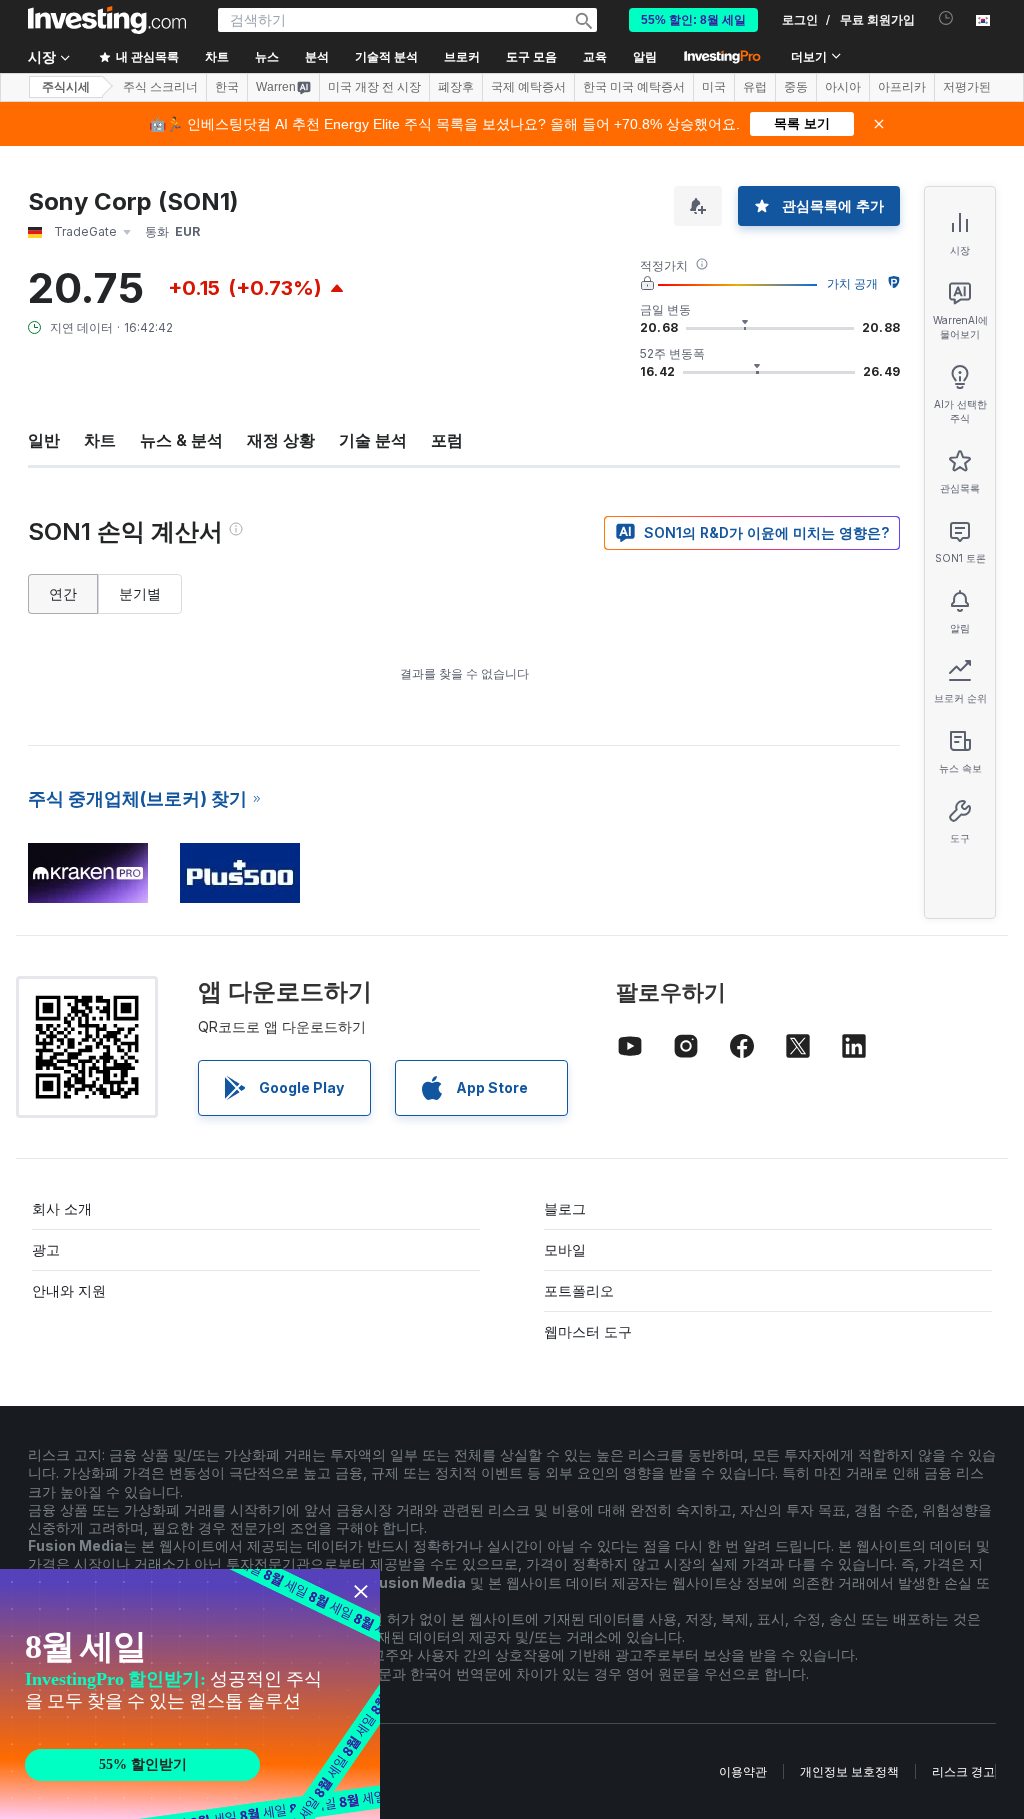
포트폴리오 (579, 1290)
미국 (714, 87)
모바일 (565, 1249)
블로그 (565, 1208)
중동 (796, 87)
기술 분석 (373, 440)
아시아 (843, 87)
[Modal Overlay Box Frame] (190, 1694)
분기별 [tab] (140, 593)
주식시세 (66, 87)
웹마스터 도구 (588, 1331)
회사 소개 (62, 1208)
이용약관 (743, 1771)
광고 (46, 1249)
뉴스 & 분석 (181, 440)
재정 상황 (281, 440)
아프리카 (902, 87)
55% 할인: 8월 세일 (693, 20)
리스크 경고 (963, 1771)
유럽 (755, 87)
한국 (227, 87)
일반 (44, 440)
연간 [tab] (63, 593)
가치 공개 (852, 283)
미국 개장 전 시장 (374, 87)
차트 (100, 440)
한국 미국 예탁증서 (634, 87)
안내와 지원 (69, 1290)
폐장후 (456, 87)
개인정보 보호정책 (849, 1771)
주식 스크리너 (160, 87)
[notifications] (946, 18)
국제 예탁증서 (528, 87)
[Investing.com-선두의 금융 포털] (107, 20)
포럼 (447, 440)
